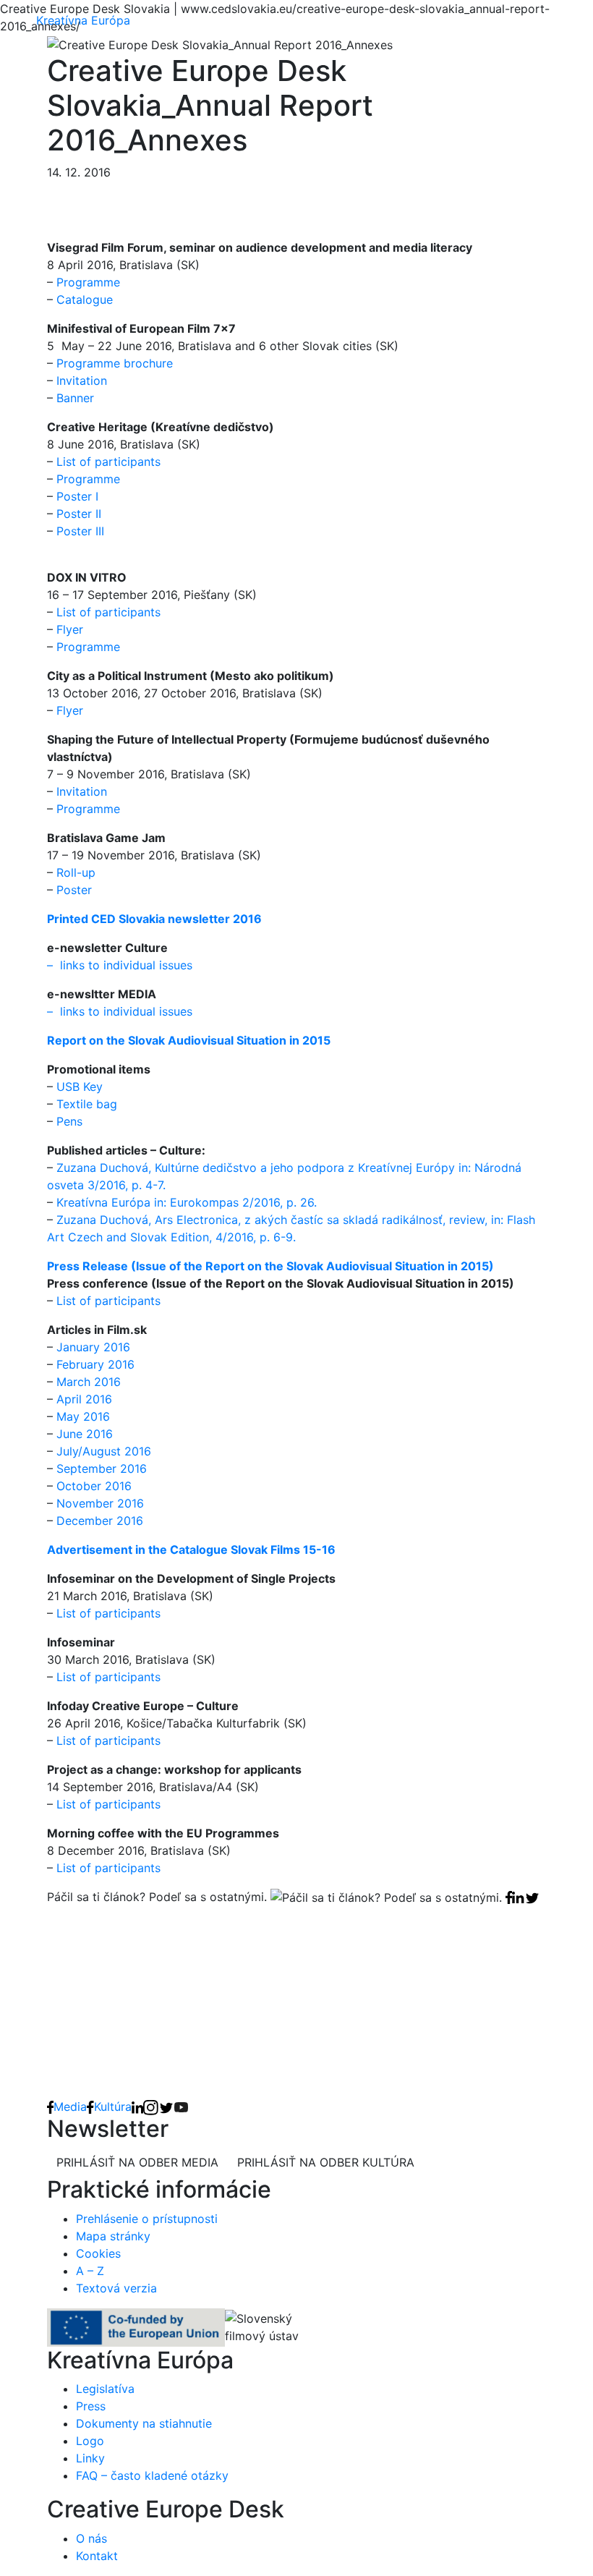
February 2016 (95, 1364)
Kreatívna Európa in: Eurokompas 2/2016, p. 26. (187, 1202)
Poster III (80, 531)
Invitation (82, 381)
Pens (69, 1121)
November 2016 (100, 1503)
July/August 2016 (104, 1451)
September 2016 (102, 1468)
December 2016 (100, 1521)
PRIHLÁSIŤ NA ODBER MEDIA (137, 2162)
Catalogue (85, 299)
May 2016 (83, 1416)
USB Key (80, 1087)
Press (91, 2406)
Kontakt (97, 2556)
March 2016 (89, 1382)
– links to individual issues (120, 965)
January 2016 (93, 1347)
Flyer (70, 629)
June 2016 (85, 1434)
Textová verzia (116, 2288)
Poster (74, 890)
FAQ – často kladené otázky (152, 2475)
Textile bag (87, 1104)
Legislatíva (105, 2389)
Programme (88, 282)
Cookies (98, 2253)
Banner (75, 398)
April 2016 (84, 1399)
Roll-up (76, 872)
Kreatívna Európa (83, 20)
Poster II (79, 514)
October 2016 (94, 1486)
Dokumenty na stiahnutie (144, 2423)
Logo (90, 2441)
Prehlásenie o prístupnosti (147, 2219)
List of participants (107, 462)
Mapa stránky (113, 2236)
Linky (90, 2458)
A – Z (90, 2271)
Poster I (77, 496)
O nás (91, 2538)
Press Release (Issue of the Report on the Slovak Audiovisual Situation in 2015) (270, 1266)
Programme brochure (115, 363)
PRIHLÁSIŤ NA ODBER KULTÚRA (326, 2162)
